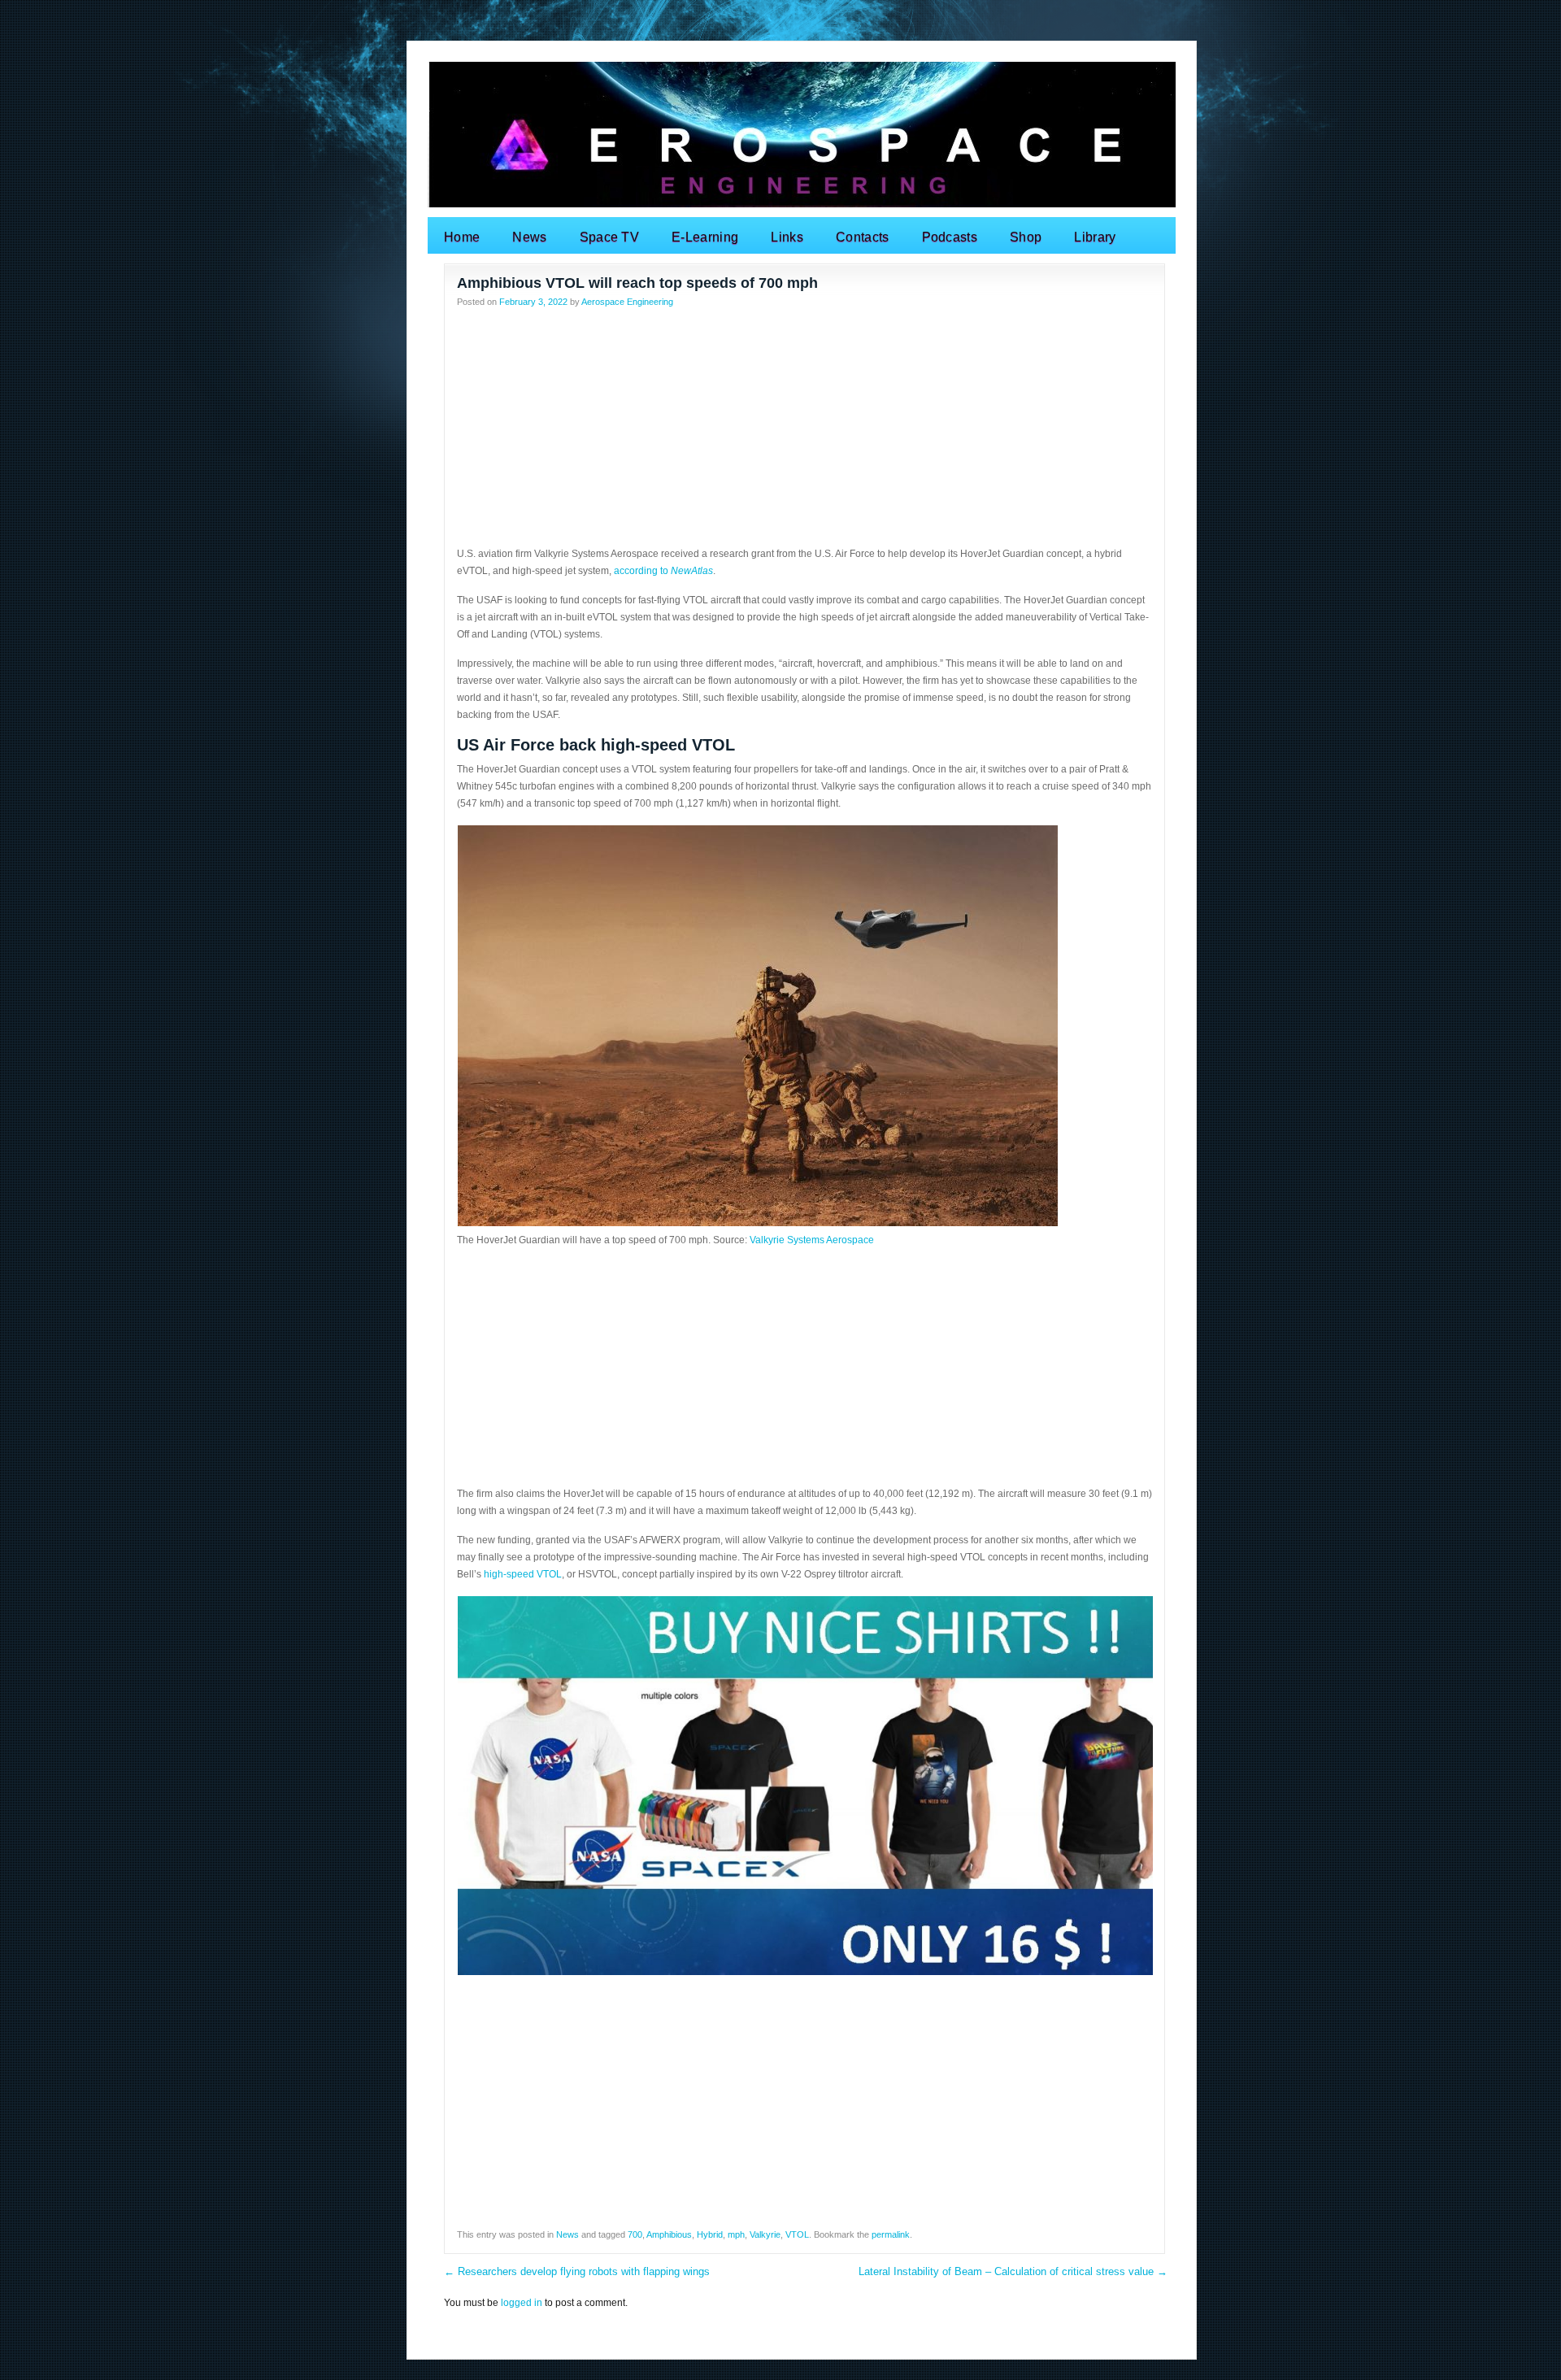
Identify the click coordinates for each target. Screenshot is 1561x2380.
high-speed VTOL (523, 1574)
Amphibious (669, 2234)
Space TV (610, 237)
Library (1095, 237)
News (529, 237)
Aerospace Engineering (627, 302)
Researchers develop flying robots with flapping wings (577, 2271)
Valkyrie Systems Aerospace (812, 1240)
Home (462, 237)
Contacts (863, 237)
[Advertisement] (804, 432)
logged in (522, 2303)
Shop (1026, 237)
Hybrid (710, 2234)
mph (736, 2234)
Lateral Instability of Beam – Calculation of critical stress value (1013, 2271)
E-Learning (705, 237)
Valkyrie (765, 2234)
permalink (891, 2234)
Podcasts (950, 237)
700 (635, 2234)
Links (787, 237)
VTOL (797, 2234)
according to (663, 571)
